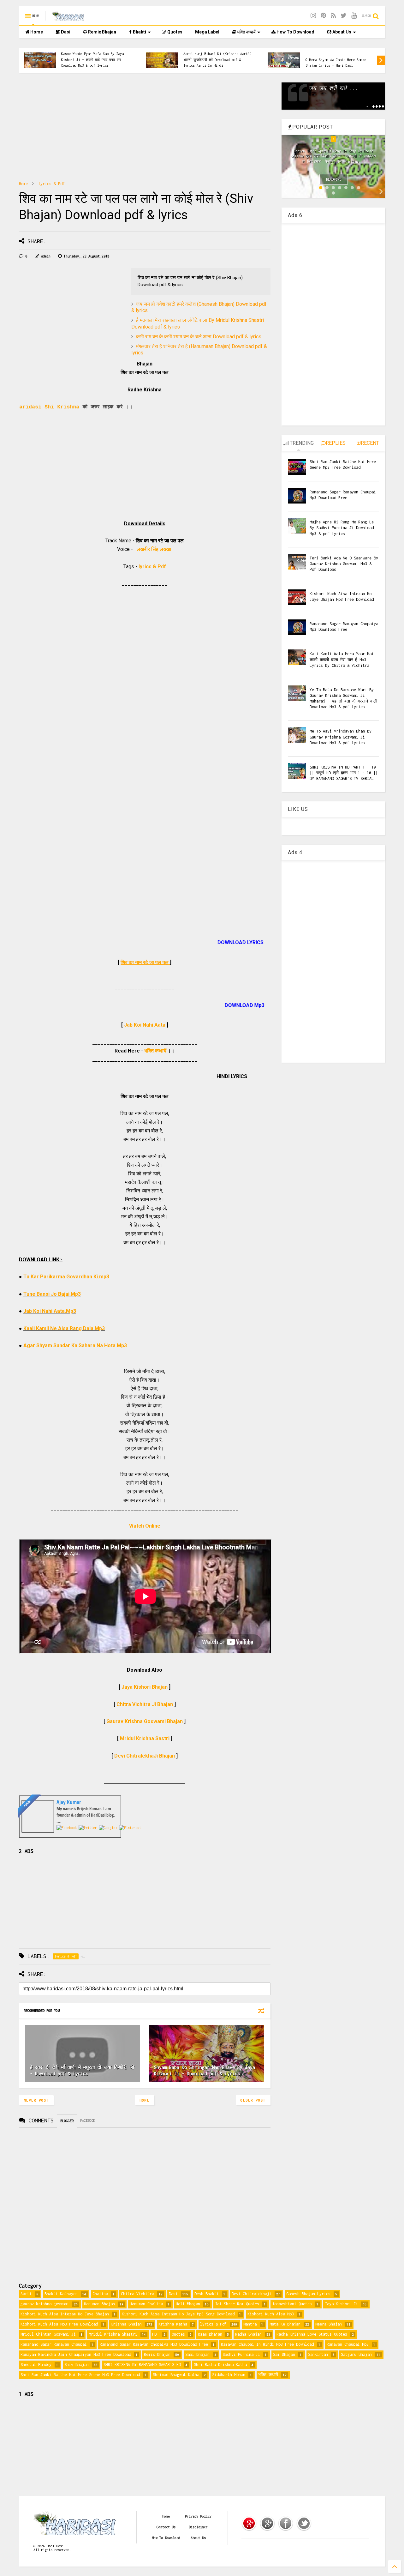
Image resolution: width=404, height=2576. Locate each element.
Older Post (253, 2100)
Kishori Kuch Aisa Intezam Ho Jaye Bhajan (65, 2314)
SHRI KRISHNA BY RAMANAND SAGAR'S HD (142, 2365)
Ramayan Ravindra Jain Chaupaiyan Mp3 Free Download (76, 2354)
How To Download (295, 32)
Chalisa (100, 2294)
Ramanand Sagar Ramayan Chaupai (54, 2344)
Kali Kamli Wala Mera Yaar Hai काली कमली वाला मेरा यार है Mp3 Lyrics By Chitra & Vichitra (342, 659)
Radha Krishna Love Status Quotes (312, 2334)
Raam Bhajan (210, 2334)
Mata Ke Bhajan (285, 2324)
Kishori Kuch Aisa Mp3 (271, 2314)
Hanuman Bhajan (99, 2304)
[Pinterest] (323, 16)
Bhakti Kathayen (61, 2294)
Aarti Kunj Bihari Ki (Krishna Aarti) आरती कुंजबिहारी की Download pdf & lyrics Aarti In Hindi (217, 60)
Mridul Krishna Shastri (113, 2334)
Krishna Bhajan (126, 2324)
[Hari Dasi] (68, 18)
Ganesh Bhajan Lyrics (308, 2294)
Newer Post (36, 2100)
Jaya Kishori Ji (341, 2304)
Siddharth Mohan (229, 2375)
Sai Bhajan (284, 2354)
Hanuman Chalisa (146, 2304)
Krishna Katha (173, 2324)
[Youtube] (354, 16)
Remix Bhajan (102, 32)
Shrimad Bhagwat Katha (176, 2375)
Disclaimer (198, 2527)
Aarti (26, 2294)
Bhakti (139, 32)
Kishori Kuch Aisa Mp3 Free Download (59, 2324)
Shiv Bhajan (77, 2365)
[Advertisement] (145, 127)
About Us (341, 32)
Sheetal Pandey (36, 2365)
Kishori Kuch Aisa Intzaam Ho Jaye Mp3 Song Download (178, 2314)
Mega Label (207, 32)
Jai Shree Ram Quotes (237, 2304)
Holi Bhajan (188, 2304)
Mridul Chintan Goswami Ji (48, 2334)
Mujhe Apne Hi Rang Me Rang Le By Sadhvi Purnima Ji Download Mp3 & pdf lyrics (342, 528)
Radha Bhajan (248, 2334)
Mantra (250, 2324)
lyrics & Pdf (317, 54)
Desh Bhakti (207, 2294)
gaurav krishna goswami (45, 2304)
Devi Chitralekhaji (252, 2294)
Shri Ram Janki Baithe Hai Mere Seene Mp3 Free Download (80, 2375)
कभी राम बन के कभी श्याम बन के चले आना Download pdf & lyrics (199, 337)
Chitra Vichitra (137, 2294)
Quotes (174, 32)
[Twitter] (344, 16)
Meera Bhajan (329, 2324)
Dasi (65, 32)
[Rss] (333, 16)
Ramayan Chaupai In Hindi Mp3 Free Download (267, 2344)
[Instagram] (313, 16)
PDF (155, 2334)
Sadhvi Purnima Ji (241, 2354)
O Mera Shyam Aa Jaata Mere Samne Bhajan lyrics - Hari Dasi (336, 63)
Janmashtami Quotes (292, 2304)
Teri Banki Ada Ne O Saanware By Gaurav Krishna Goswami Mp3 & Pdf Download (344, 564)
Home (36, 32)
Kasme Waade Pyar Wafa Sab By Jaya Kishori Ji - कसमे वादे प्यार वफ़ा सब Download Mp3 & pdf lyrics (92, 60)
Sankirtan (318, 2354)
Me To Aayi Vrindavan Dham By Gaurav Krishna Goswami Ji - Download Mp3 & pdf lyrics (341, 737)
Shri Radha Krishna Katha (220, 2365)
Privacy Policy (198, 2516)
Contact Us (166, 2527)
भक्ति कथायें (246, 32)
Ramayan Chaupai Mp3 (348, 2344)
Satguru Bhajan (356, 2354)
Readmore (334, 179)
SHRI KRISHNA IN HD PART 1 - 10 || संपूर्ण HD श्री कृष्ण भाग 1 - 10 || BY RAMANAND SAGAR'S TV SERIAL (344, 773)
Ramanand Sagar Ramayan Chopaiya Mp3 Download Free (154, 2344)
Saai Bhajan (197, 2354)
